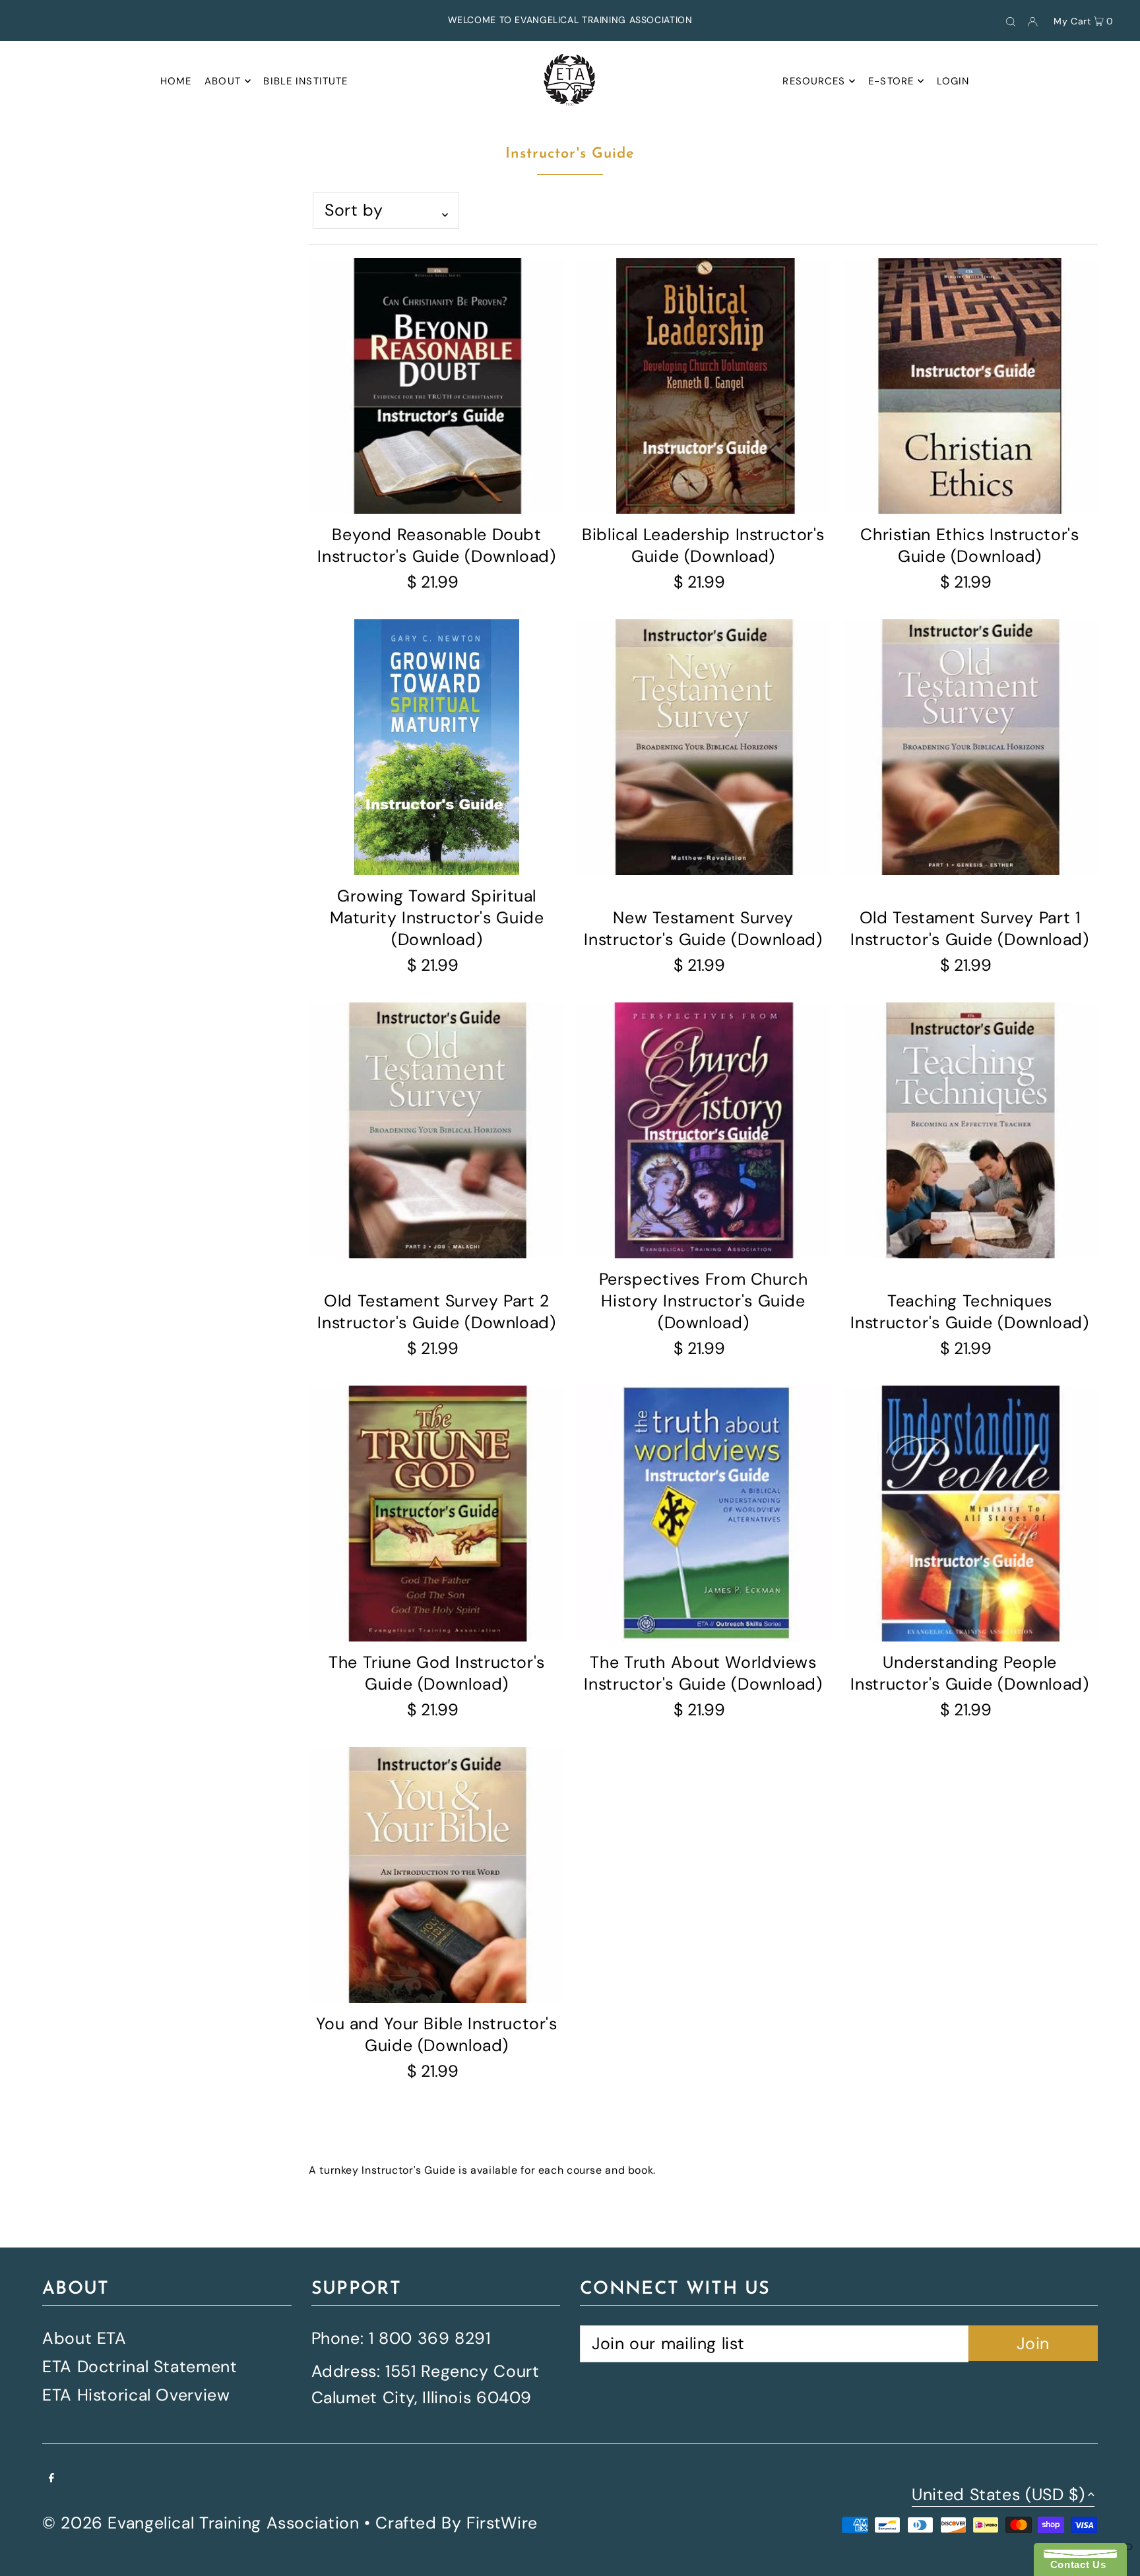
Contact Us (1075, 2564)
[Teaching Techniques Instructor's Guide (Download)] (970, 1130)
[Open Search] (1011, 20)
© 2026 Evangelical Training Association (201, 2523)
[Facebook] (51, 2477)
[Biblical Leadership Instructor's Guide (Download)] (703, 386)
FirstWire (502, 2523)
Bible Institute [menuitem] (305, 81)
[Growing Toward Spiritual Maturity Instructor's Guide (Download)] (437, 747)
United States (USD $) (998, 2496)
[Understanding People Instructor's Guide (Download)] (970, 1514)
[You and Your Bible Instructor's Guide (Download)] (437, 1875)
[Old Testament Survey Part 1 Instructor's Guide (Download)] (970, 747)
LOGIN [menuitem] (953, 81)
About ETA (84, 2338)
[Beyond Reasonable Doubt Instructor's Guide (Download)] (437, 386)
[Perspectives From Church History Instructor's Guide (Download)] (703, 1130)
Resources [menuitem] (814, 81)
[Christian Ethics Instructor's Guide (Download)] (970, 386)
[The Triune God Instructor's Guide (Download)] (437, 1514)
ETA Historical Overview (136, 2395)
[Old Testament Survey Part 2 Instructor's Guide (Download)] (437, 1130)
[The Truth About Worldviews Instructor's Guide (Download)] (703, 1514)
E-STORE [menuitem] (891, 81)
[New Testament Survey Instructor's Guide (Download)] (703, 747)
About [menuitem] (223, 81)
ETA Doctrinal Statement (140, 2367)
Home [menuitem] (176, 81)
